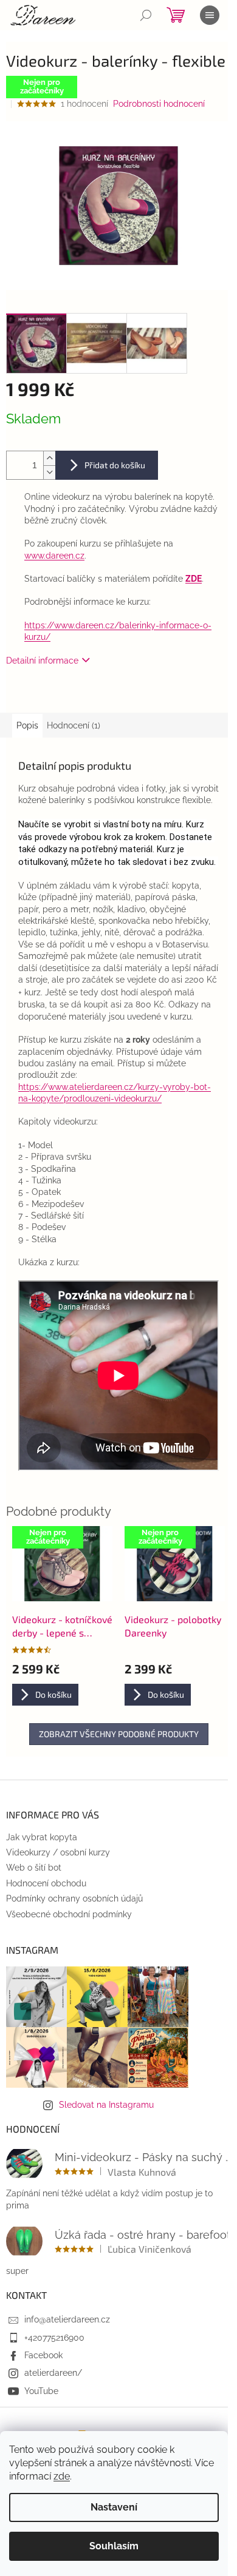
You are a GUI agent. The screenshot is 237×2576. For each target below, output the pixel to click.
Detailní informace (42, 661)
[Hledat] (146, 15)
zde (62, 2476)
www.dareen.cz (54, 556)
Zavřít (69, 695)
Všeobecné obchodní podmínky (69, 1914)
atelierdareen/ (53, 2373)
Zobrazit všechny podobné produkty (119, 1734)
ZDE (194, 579)
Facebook (43, 2355)
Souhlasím (114, 2546)
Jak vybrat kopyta (42, 1837)
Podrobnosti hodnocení (159, 104)
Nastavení (114, 2507)
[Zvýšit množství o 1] (49, 458)
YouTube (41, 2391)
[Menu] (210, 15)
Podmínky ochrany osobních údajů (74, 1898)
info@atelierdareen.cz (67, 2319)
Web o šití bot (34, 1868)
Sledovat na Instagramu (106, 2105)
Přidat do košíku (115, 465)
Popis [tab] (27, 725)
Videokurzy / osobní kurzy (58, 1852)
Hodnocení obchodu (46, 1883)
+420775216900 (54, 2338)
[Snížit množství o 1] (49, 472)
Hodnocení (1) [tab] (74, 725)
